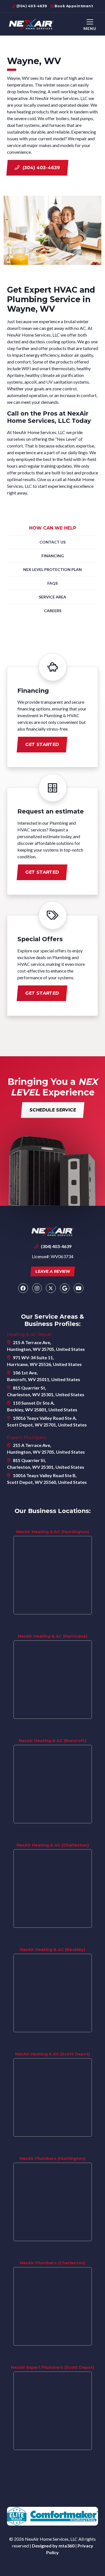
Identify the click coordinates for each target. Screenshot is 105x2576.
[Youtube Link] (79, 1288)
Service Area (53, 597)
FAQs (53, 583)
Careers (53, 611)
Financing (53, 556)
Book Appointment (73, 6)
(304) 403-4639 (31, 6)
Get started (42, 744)
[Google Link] (65, 1288)
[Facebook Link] (23, 1288)
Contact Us (53, 542)
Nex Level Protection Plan (53, 569)
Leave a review (53, 1271)
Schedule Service (53, 1110)
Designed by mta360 (54, 2546)
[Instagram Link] (37, 1288)
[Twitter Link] (51, 1288)
